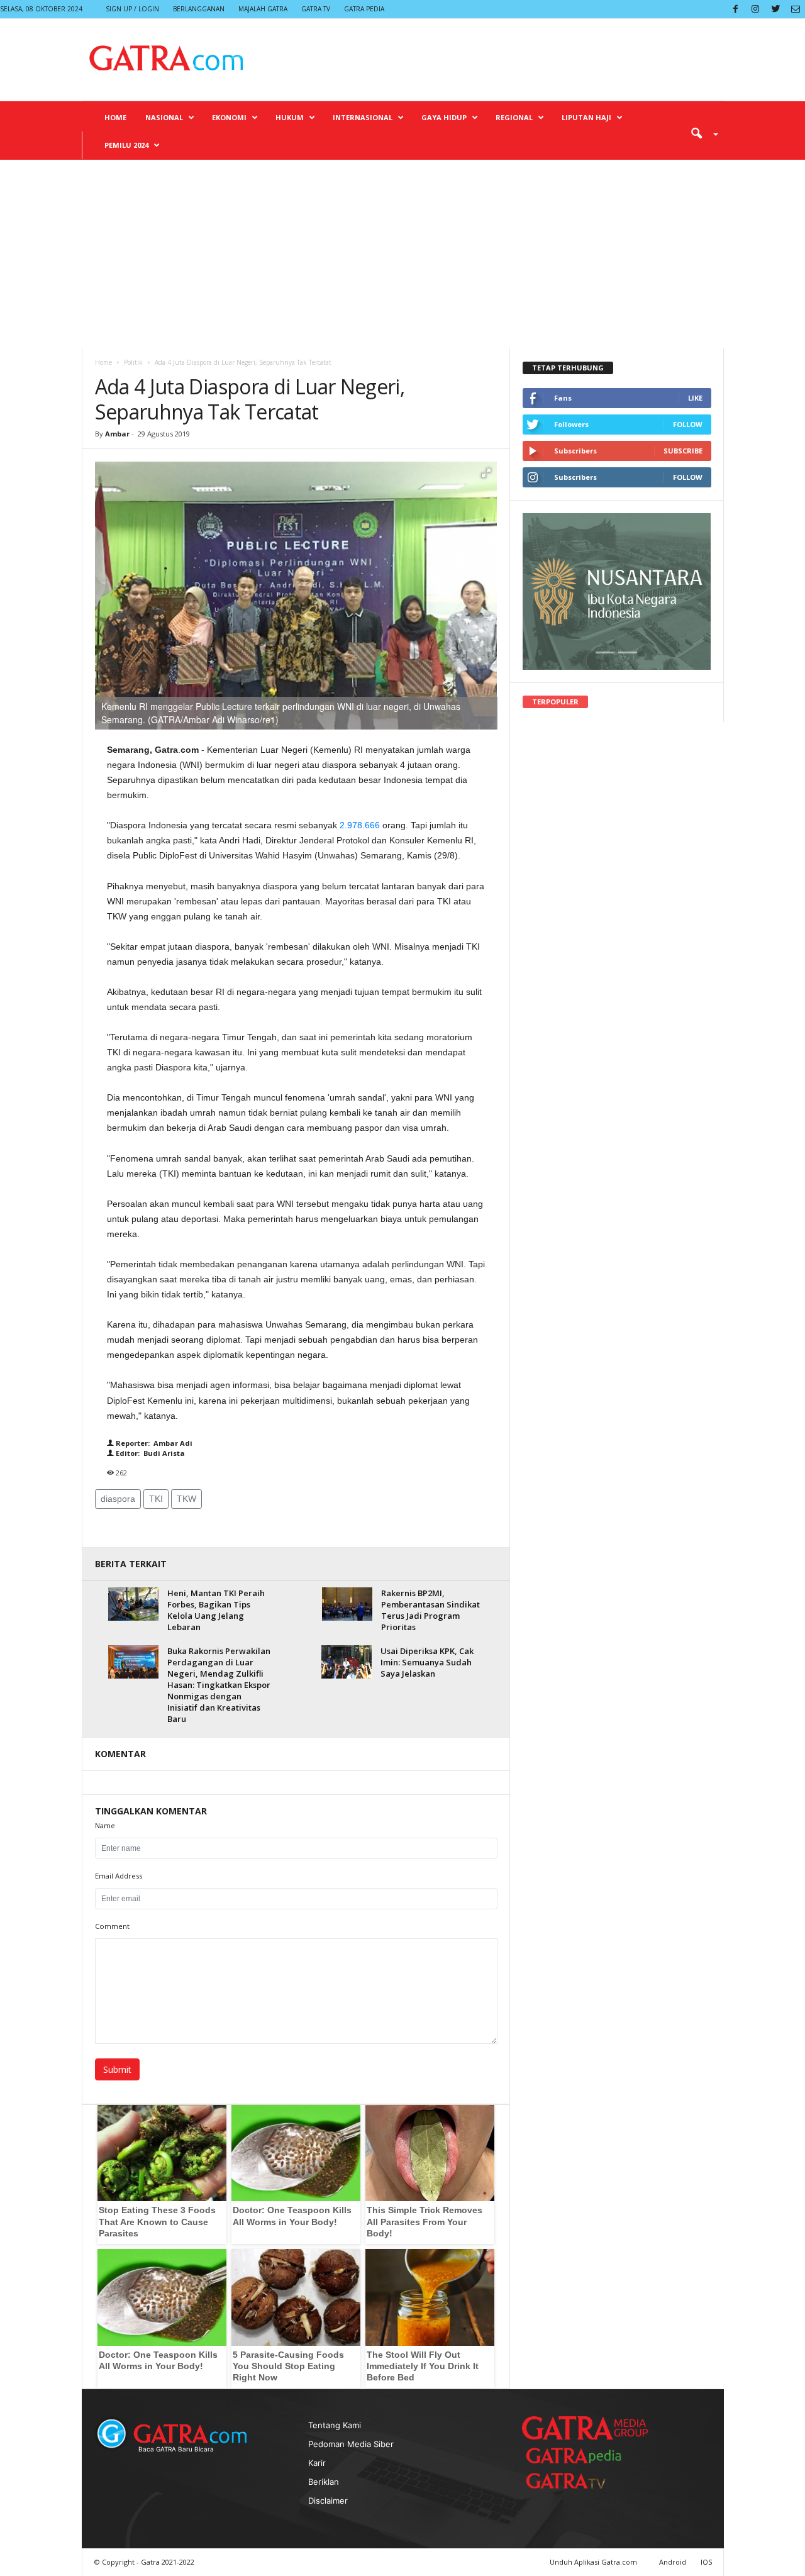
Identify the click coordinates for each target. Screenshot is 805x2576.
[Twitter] (775, 9)
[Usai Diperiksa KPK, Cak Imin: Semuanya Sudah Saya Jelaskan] (347, 1662)
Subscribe (683, 451)
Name (105, 1825)
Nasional (164, 117)
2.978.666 (360, 825)
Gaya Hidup (444, 117)
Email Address (119, 1876)
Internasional (363, 117)
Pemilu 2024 (126, 145)
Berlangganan (199, 9)
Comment (112, 1926)
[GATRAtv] (579, 2481)
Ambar (117, 434)
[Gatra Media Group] (585, 2428)
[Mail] (796, 9)
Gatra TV (316, 9)
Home (115, 117)
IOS (706, 2562)
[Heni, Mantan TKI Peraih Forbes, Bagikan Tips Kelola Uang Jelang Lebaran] (133, 1604)
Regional (514, 117)
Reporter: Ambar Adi (153, 1443)
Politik (133, 362)
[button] (700, 133)
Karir (317, 2463)
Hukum (290, 117)
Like (695, 398)
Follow (688, 424)
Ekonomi (229, 117)
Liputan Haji (586, 117)
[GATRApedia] (579, 2456)
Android (673, 2562)
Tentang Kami (335, 2425)
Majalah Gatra (263, 9)
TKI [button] (156, 1499)
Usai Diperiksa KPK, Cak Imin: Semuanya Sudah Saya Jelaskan (427, 1662)
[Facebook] (735, 9)
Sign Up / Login (132, 9)
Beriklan (324, 2482)
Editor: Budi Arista (149, 1453)
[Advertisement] (402, 254)
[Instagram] (755, 9)
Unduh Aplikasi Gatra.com (594, 2562)
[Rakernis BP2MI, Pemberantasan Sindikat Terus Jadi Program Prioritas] (347, 1604)
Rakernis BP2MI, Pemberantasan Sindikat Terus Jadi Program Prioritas (430, 1610)
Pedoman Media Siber (351, 2444)
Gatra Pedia (364, 9)
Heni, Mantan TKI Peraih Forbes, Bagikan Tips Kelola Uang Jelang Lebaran (216, 1610)
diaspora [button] (118, 1499)
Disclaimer (328, 2501)
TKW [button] (186, 1499)
